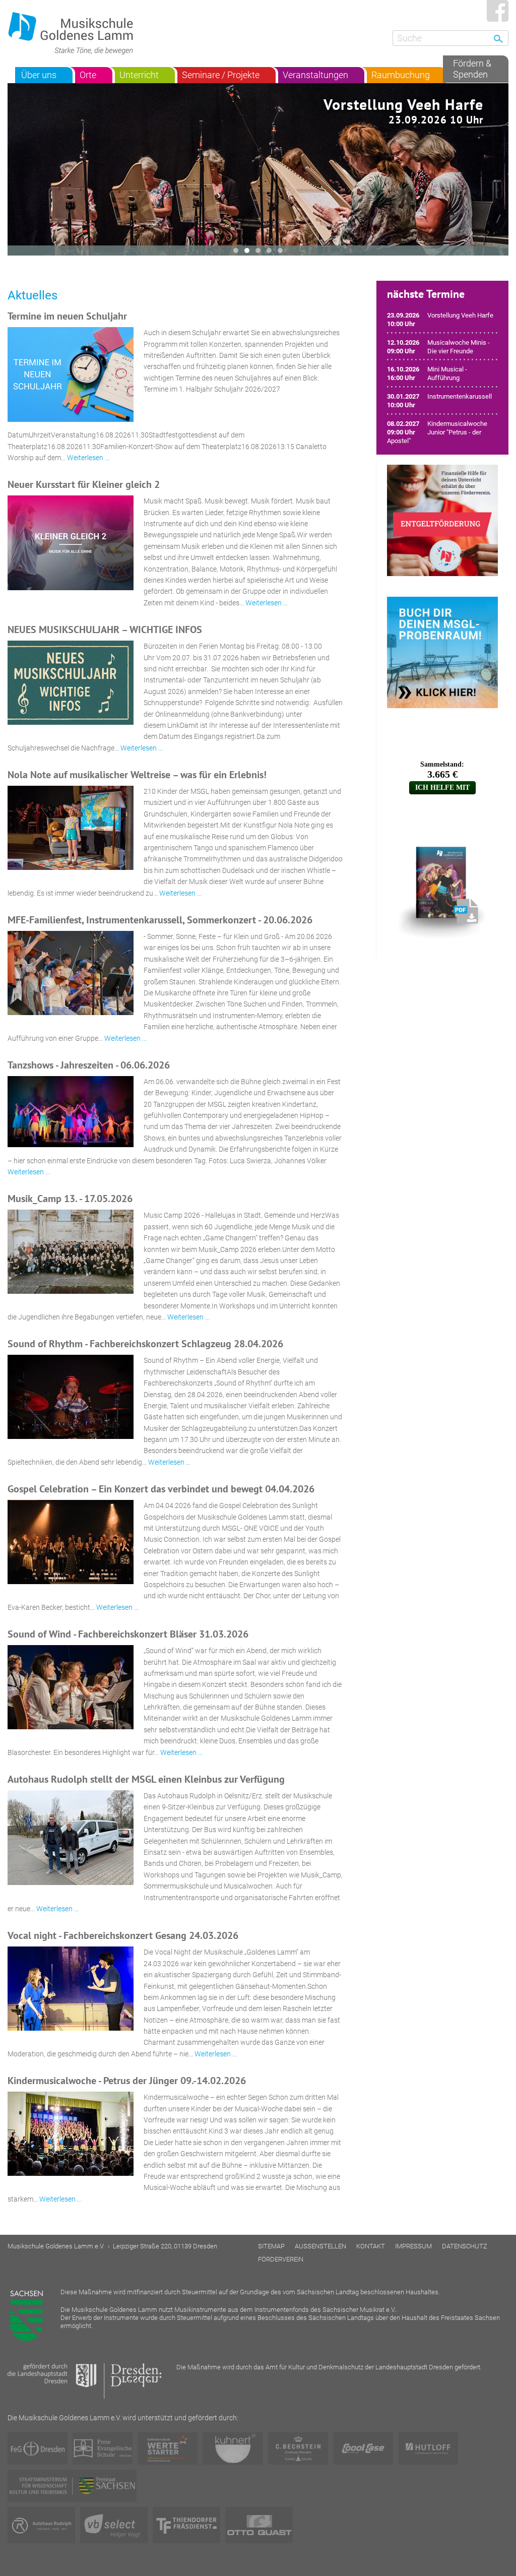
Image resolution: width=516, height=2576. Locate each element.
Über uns (39, 75)
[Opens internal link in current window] (442, 762)
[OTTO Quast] (259, 2525)
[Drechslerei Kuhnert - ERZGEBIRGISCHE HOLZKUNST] (233, 2448)
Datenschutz (465, 2246)
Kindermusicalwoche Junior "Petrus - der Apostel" (437, 432)
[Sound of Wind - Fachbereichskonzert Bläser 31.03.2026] (71, 1687)
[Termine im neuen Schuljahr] (71, 374)
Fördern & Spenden (472, 69)
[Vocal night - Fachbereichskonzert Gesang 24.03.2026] (71, 1989)
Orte (88, 75)
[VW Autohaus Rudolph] (41, 2525)
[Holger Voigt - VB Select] (114, 2525)
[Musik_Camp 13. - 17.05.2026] (71, 1252)
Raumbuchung (401, 75)
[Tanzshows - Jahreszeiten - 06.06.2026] (71, 1112)
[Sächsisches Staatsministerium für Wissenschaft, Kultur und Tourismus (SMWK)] (72, 2486)
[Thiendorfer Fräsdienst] (186, 2525)
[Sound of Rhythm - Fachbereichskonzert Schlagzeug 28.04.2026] (71, 1397)
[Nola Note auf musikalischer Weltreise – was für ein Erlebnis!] (71, 828)
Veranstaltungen (315, 75)
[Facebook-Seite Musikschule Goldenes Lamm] (498, 11)
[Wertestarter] (168, 2448)
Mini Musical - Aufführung (447, 373)
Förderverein (281, 2259)
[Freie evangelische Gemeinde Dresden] (38, 2448)
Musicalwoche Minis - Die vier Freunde (459, 347)
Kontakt (371, 2246)
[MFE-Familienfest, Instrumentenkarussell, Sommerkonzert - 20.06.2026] (71, 973)
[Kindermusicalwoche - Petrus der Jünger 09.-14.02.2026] (71, 2134)
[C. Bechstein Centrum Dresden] (298, 2448)
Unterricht (139, 75)
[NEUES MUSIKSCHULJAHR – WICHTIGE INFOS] (71, 683)
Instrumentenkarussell (460, 396)
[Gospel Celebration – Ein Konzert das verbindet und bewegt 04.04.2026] (71, 1542)
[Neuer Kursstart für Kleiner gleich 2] (71, 543)
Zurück (498, 170)
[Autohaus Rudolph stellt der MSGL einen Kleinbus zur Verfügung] (71, 1838)
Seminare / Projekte (221, 75)
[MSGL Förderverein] (442, 520)
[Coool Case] (363, 2448)
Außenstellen (320, 2246)
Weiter (18, 170)
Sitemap (271, 2246)
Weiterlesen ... (88, 458)
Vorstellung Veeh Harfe (403, 110)
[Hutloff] (428, 2448)
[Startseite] (76, 33)
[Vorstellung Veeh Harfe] (258, 170)
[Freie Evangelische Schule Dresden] (103, 2448)
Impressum (413, 2246)
